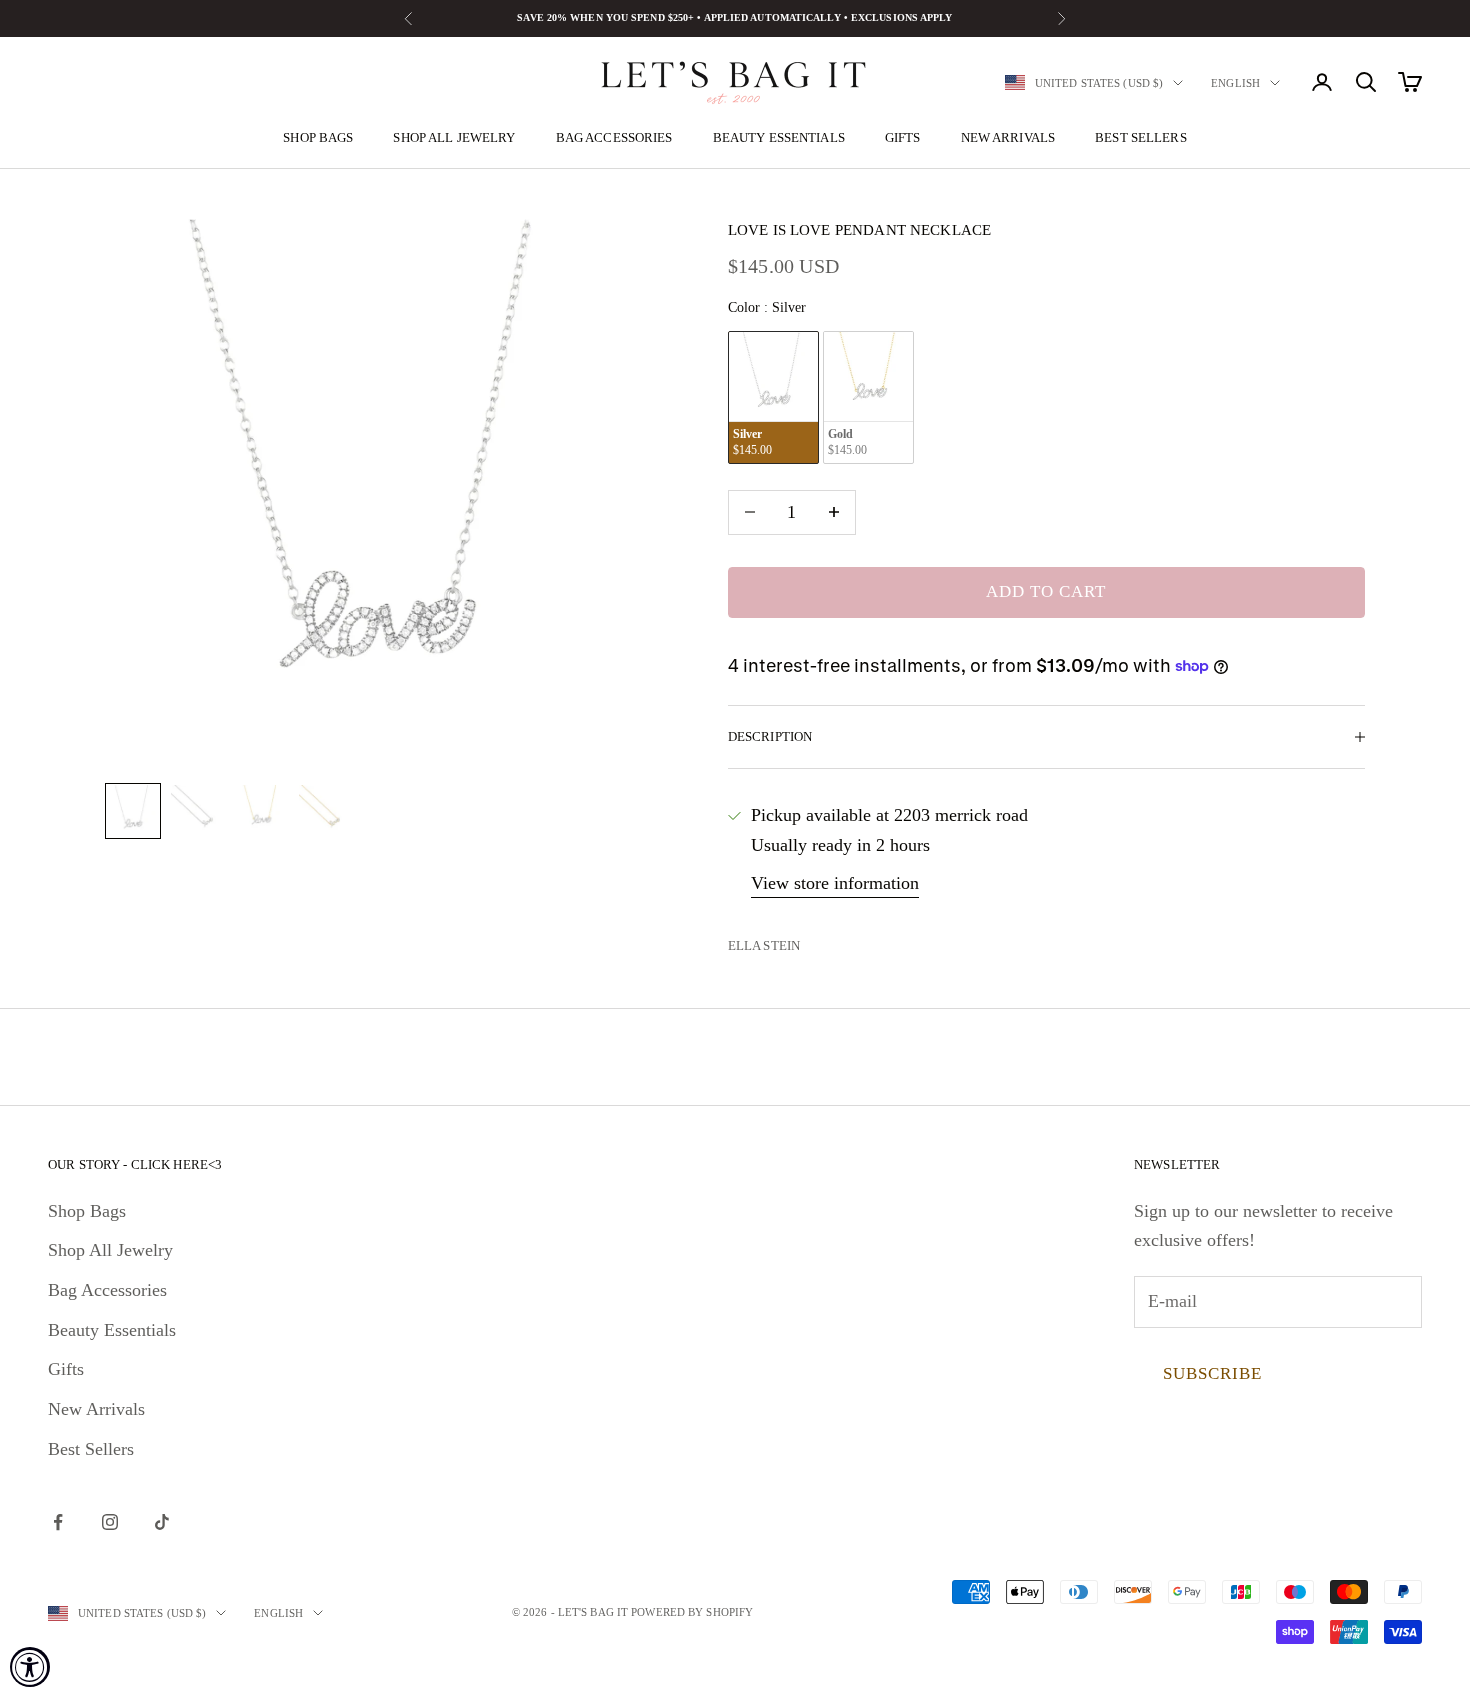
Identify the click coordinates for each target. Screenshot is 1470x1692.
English (1235, 83)
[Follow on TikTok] (162, 1522)
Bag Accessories (614, 137)
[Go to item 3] (261, 811)
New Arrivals (1008, 137)
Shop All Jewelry (454, 137)
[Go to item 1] (133, 811)
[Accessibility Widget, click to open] (30, 1667)
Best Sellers (1141, 137)
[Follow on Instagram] (110, 1522)
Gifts (903, 137)
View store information (835, 883)
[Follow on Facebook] (58, 1522)
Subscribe (1212, 1373)
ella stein (764, 945)
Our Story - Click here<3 (135, 1164)
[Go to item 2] (197, 811)
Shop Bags (318, 137)
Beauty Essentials (779, 137)
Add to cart (1046, 591)
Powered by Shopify (692, 1612)
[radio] (773, 397)
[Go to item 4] (325, 811)
